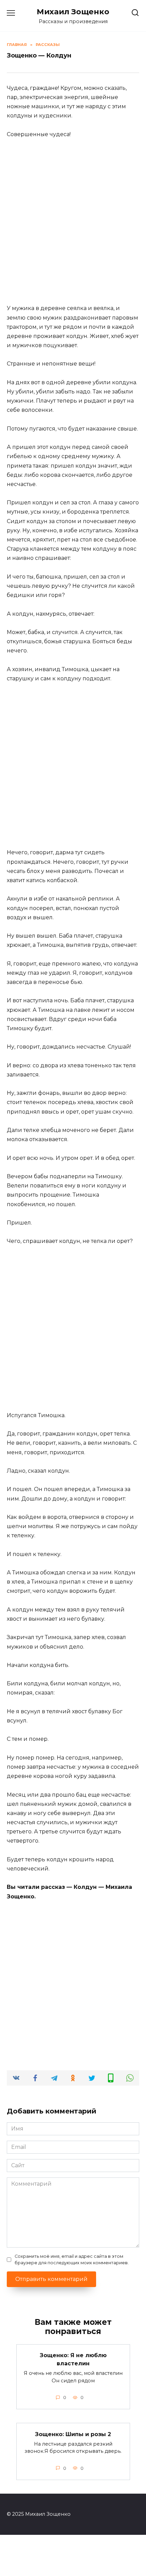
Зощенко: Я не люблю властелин (73, 2359)
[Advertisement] (73, 221)
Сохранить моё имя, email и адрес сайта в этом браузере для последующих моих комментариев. (72, 2259)
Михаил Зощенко (73, 12)
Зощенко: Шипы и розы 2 (73, 2434)
